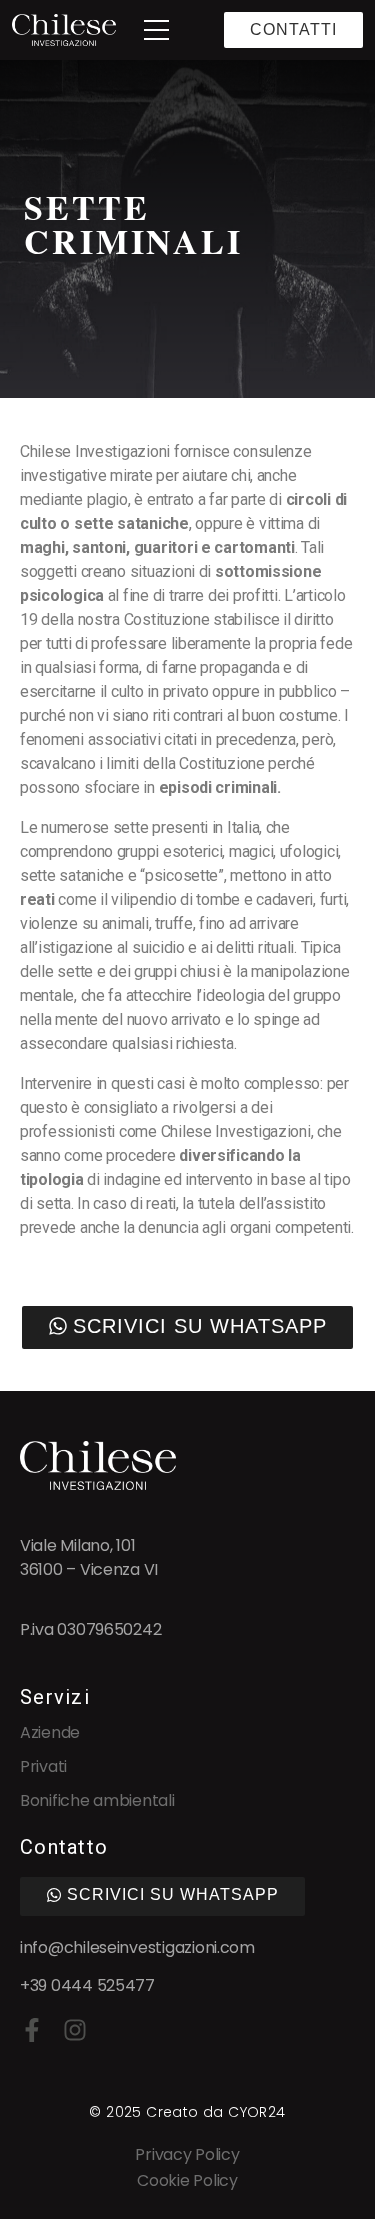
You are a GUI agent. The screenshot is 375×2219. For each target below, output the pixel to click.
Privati (43, 1766)
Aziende (50, 1732)
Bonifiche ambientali (97, 1800)
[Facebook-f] (32, 2030)
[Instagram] (75, 2030)
